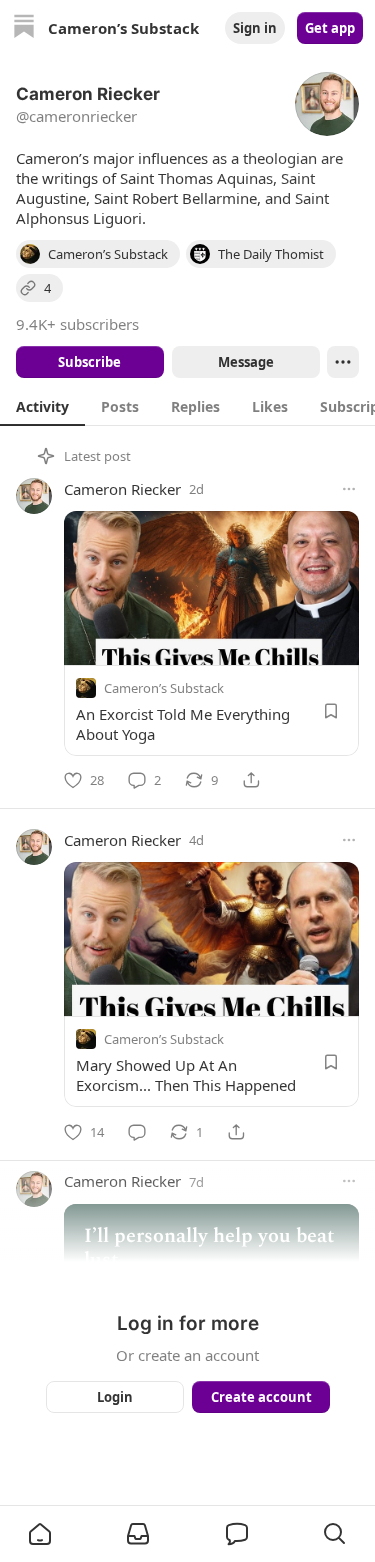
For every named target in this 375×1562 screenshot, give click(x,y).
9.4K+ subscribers (77, 324)
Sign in (255, 28)
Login (115, 1397)
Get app (330, 28)
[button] (40, 1534)
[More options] (349, 489)
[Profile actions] (343, 362)
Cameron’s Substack (164, 688)
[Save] (331, 711)
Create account (260, 1397)
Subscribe (89, 362)
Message (245, 362)
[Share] (251, 780)
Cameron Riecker (122, 489)
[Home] (24, 28)
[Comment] (137, 1132)
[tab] (42, 406)
